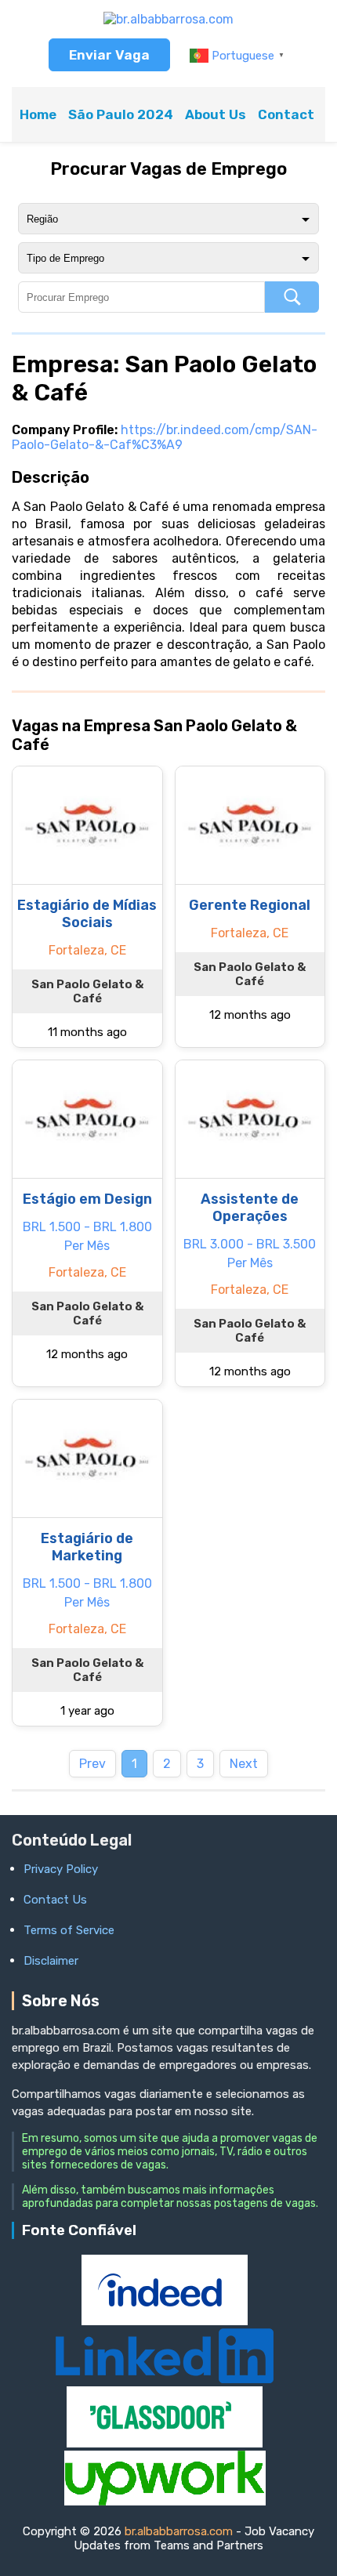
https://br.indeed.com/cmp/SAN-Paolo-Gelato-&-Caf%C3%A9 (165, 437)
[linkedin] (165, 2379)
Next (244, 1764)
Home (38, 114)
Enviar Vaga (109, 55)
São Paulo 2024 (121, 114)
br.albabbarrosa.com (179, 2531)
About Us (216, 114)
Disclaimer (51, 1961)
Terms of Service (69, 1930)
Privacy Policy (61, 1869)
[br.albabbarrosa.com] (168, 19)
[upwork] (165, 2501)
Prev (92, 1764)
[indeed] (165, 2321)
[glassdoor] (165, 2443)
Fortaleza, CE (87, 950)
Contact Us (296, 114)
